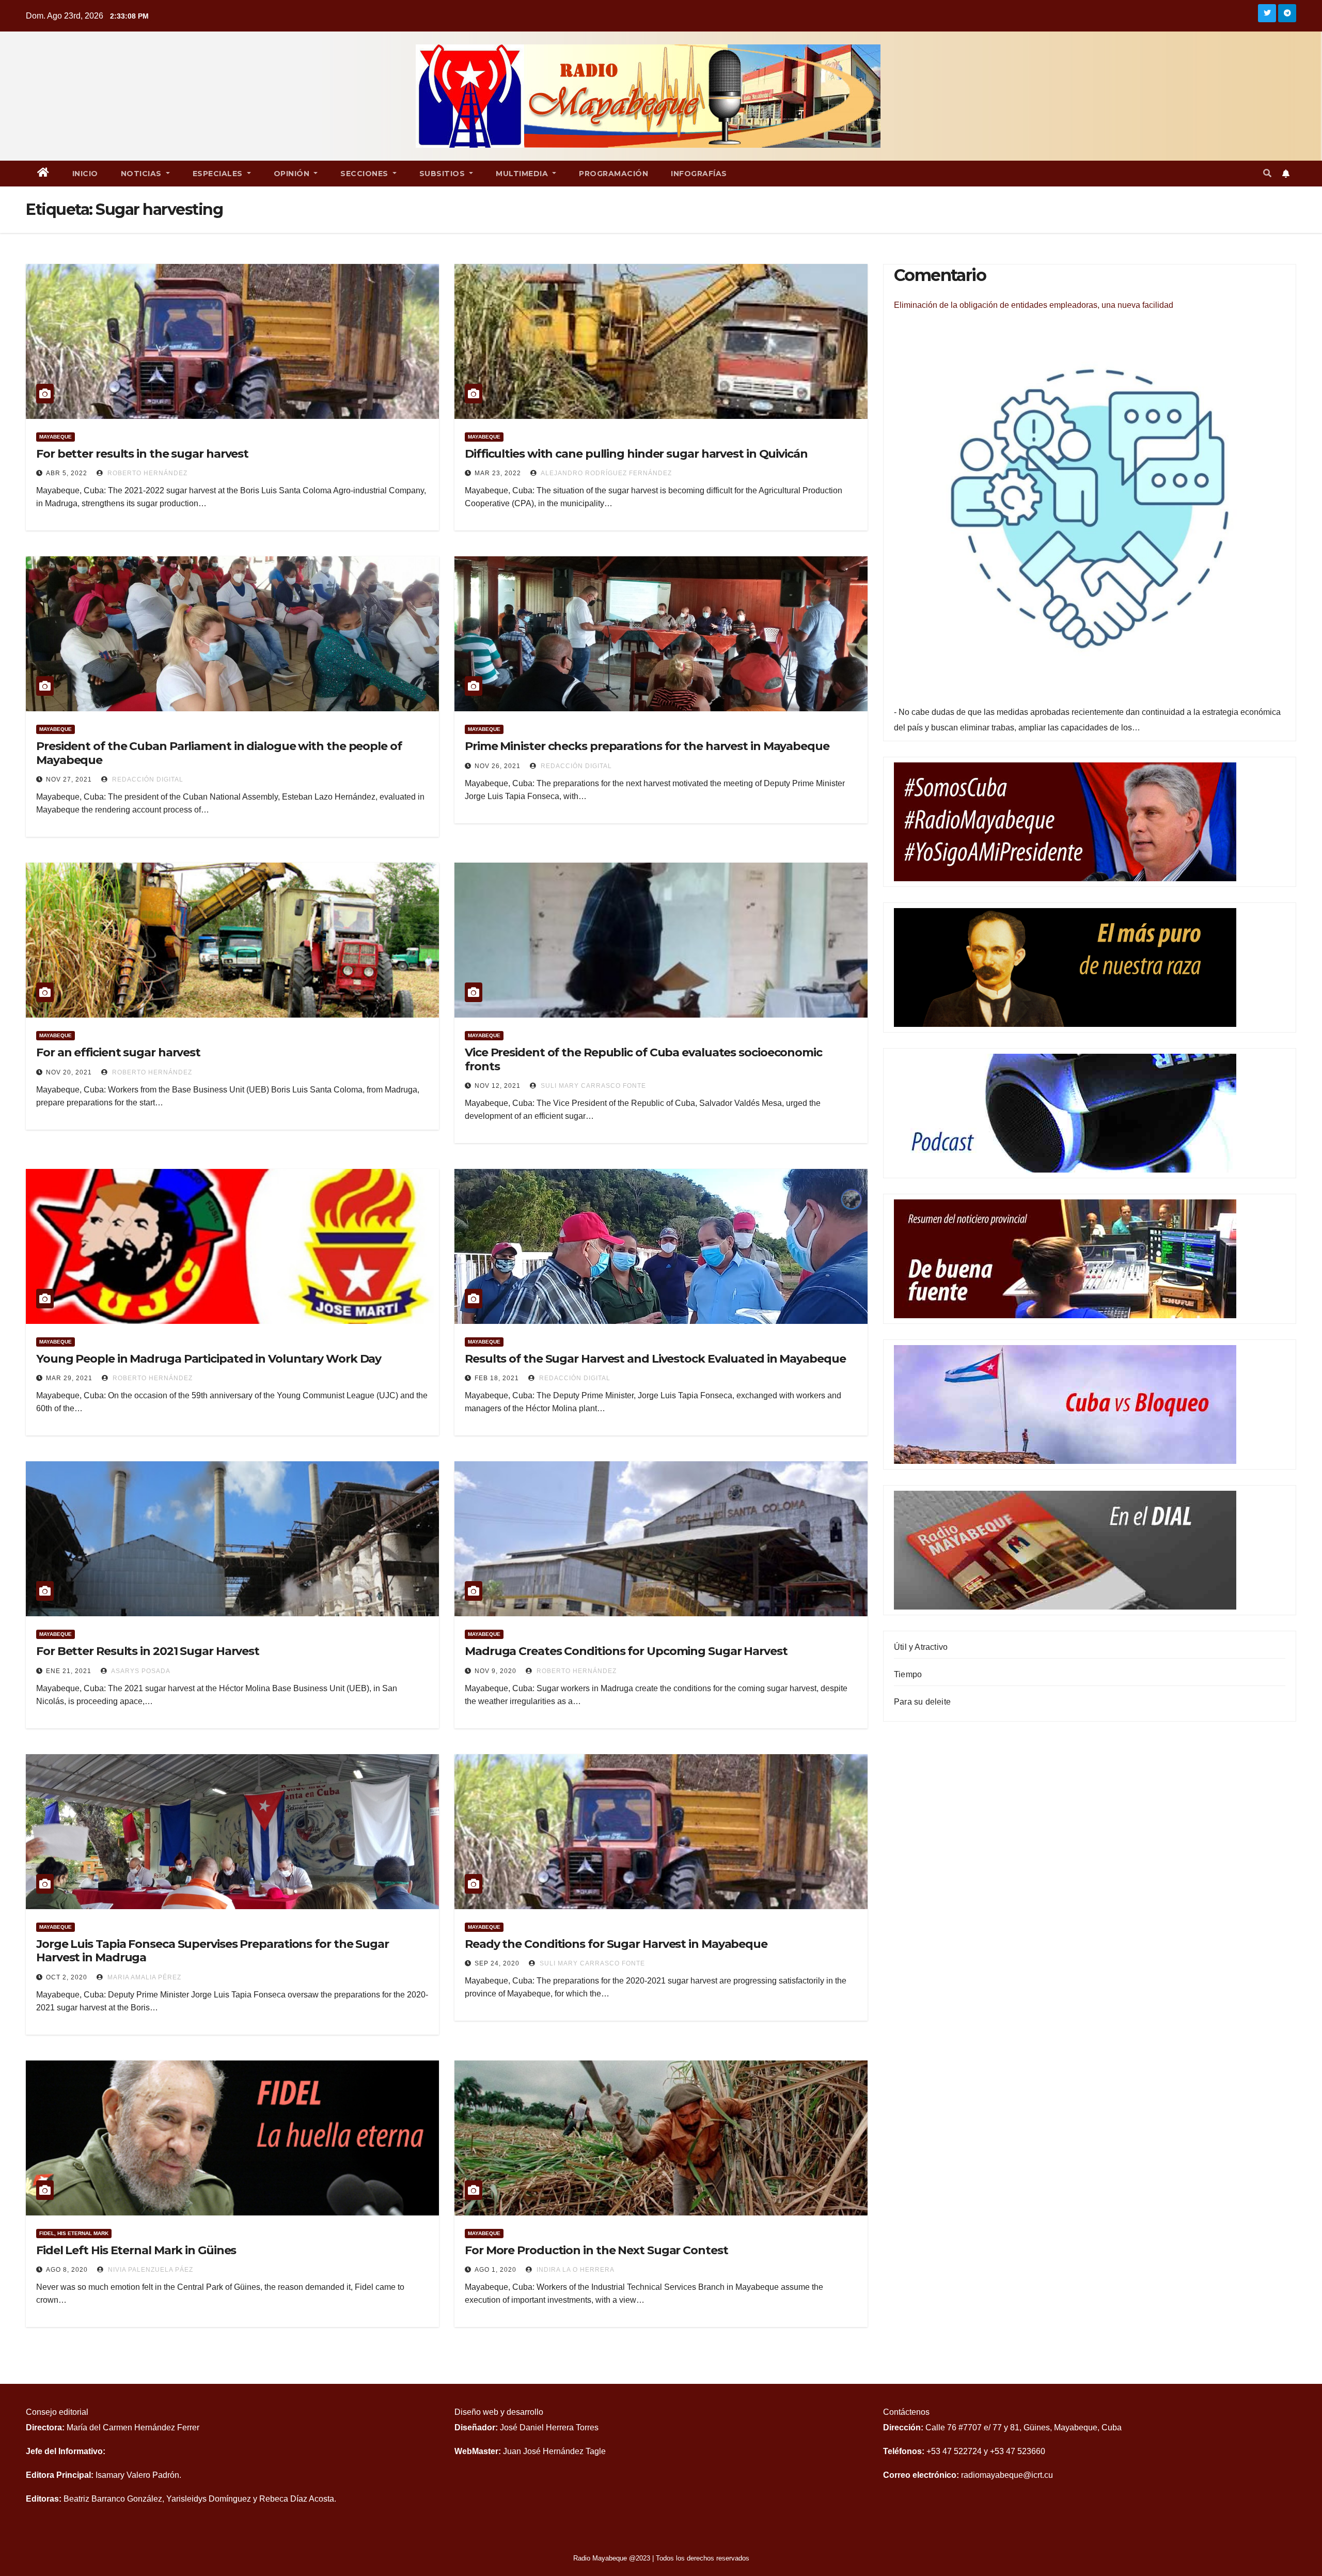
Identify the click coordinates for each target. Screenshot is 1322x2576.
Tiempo (908, 1674)
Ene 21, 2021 (69, 1671)
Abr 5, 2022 (67, 473)
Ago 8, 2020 (67, 2270)
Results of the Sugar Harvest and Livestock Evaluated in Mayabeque (655, 1359)
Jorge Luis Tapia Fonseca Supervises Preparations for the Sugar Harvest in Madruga (213, 1951)
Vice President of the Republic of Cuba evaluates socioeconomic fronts (643, 1059)
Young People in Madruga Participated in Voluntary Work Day (209, 1359)
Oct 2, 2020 (67, 1977)
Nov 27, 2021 (69, 779)
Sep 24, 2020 (497, 1963)
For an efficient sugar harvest (118, 1052)
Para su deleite (922, 1702)
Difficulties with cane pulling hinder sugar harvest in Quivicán (636, 454)
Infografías (699, 174)
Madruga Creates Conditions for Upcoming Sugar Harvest (626, 1651)
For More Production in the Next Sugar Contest (596, 2250)
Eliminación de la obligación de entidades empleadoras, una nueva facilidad (1034, 305)
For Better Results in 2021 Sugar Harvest (148, 1651)
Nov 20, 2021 (69, 1072)
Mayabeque (56, 437)
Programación (613, 174)
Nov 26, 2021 (498, 766)
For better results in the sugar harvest (142, 454)
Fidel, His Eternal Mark (74, 2233)
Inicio (85, 174)
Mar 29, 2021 (69, 1378)
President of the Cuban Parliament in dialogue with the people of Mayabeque (219, 753)
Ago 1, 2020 (495, 2270)
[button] (1267, 173)
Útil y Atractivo (921, 1647)
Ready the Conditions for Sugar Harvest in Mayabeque (616, 1944)
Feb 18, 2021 (497, 1378)
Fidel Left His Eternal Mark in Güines (136, 2250)
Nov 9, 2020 (495, 1671)
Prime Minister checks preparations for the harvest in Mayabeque (647, 746)
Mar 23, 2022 (498, 473)
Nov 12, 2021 (498, 1086)
